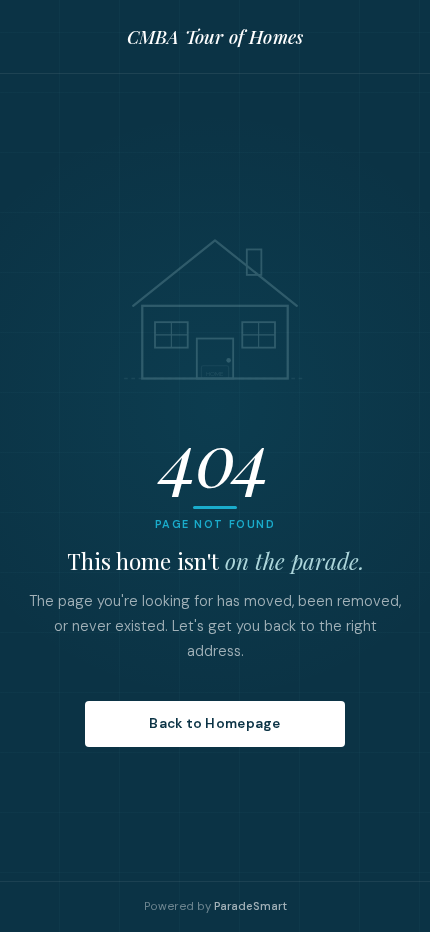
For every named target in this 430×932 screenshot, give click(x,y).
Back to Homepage (214, 723)
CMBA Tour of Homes (215, 36)
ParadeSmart (250, 906)
